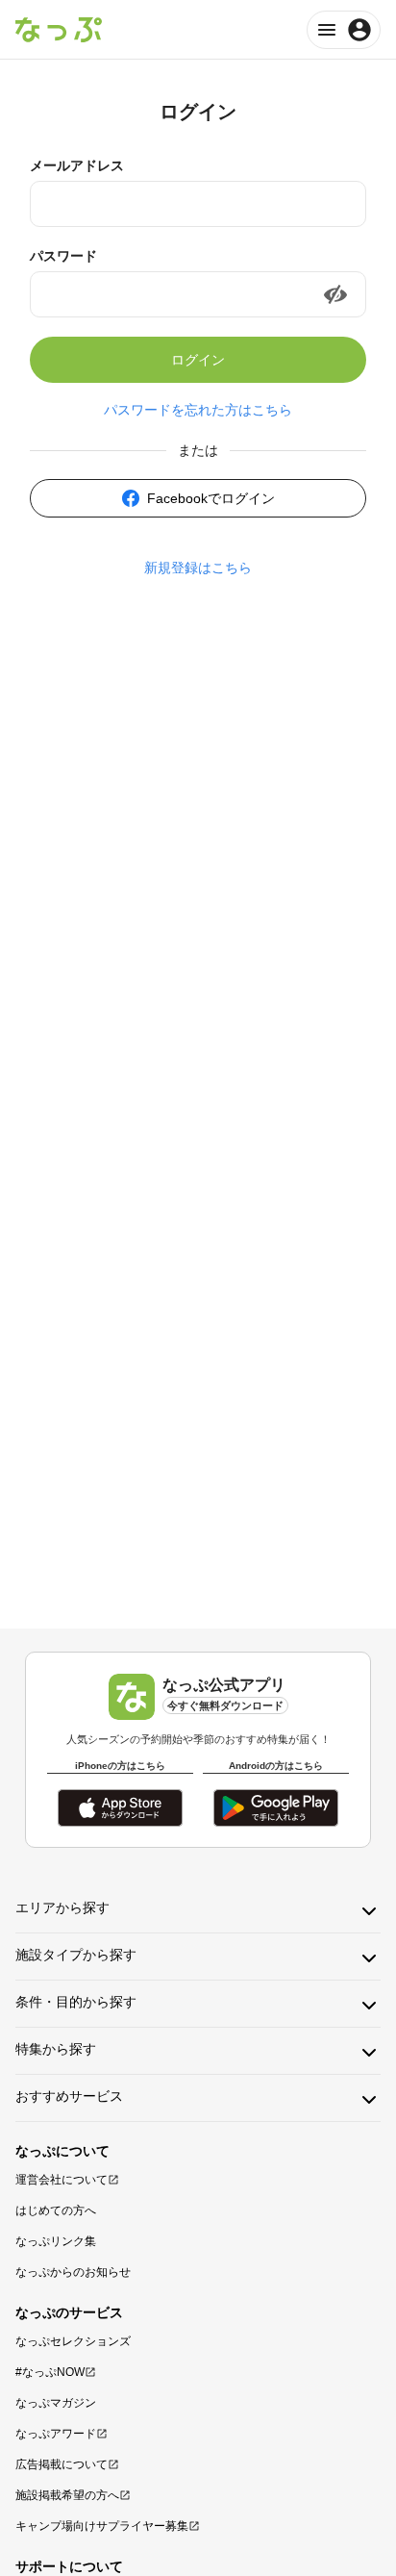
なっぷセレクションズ (73, 2341)
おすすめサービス (69, 2096)
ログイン (198, 360)
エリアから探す (62, 1907)
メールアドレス (77, 165)
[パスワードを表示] (335, 294)
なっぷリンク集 (56, 2241)
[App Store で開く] (120, 1808)
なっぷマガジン (56, 2403)
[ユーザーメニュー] (344, 30)
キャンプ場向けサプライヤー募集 (102, 2526)
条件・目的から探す (76, 2002)
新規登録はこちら (198, 568)
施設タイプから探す (76, 1955)
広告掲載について (62, 2464)
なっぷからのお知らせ (73, 2272)
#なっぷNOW (50, 2372)
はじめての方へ (56, 2210)
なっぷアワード (56, 2434)
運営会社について (62, 2180)
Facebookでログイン (211, 498)
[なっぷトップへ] (59, 30)
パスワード (63, 256)
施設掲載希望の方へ (67, 2495)
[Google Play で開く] (276, 1808)
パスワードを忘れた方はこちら (198, 410)
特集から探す (56, 2049)
